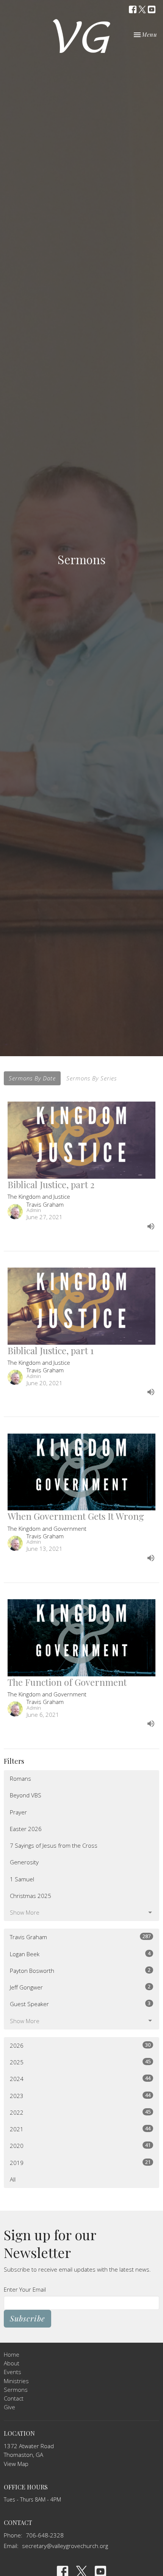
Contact (14, 2398)
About (12, 2363)
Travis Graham (80, 1937)
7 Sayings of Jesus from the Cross (54, 1845)
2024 (80, 2079)
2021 (80, 2129)
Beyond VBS (26, 1795)
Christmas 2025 (31, 1896)
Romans (20, 1778)
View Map (16, 2464)
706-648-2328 (45, 2535)
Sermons (16, 2390)
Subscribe (27, 2318)
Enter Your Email (25, 2289)
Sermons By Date (32, 1078)
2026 (80, 2045)
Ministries (16, 2381)
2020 (80, 2145)
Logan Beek (80, 1954)
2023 (80, 2096)
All (13, 2179)
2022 (80, 2112)
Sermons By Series (92, 1078)
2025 (80, 2062)
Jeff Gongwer (80, 1987)
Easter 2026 (26, 1829)
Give (9, 2407)
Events (13, 2372)
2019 (80, 2162)
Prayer (18, 1812)
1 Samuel (22, 1879)
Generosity (24, 1862)
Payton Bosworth (80, 1970)
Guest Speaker (80, 2004)
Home (12, 2354)
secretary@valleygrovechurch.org (65, 2546)
